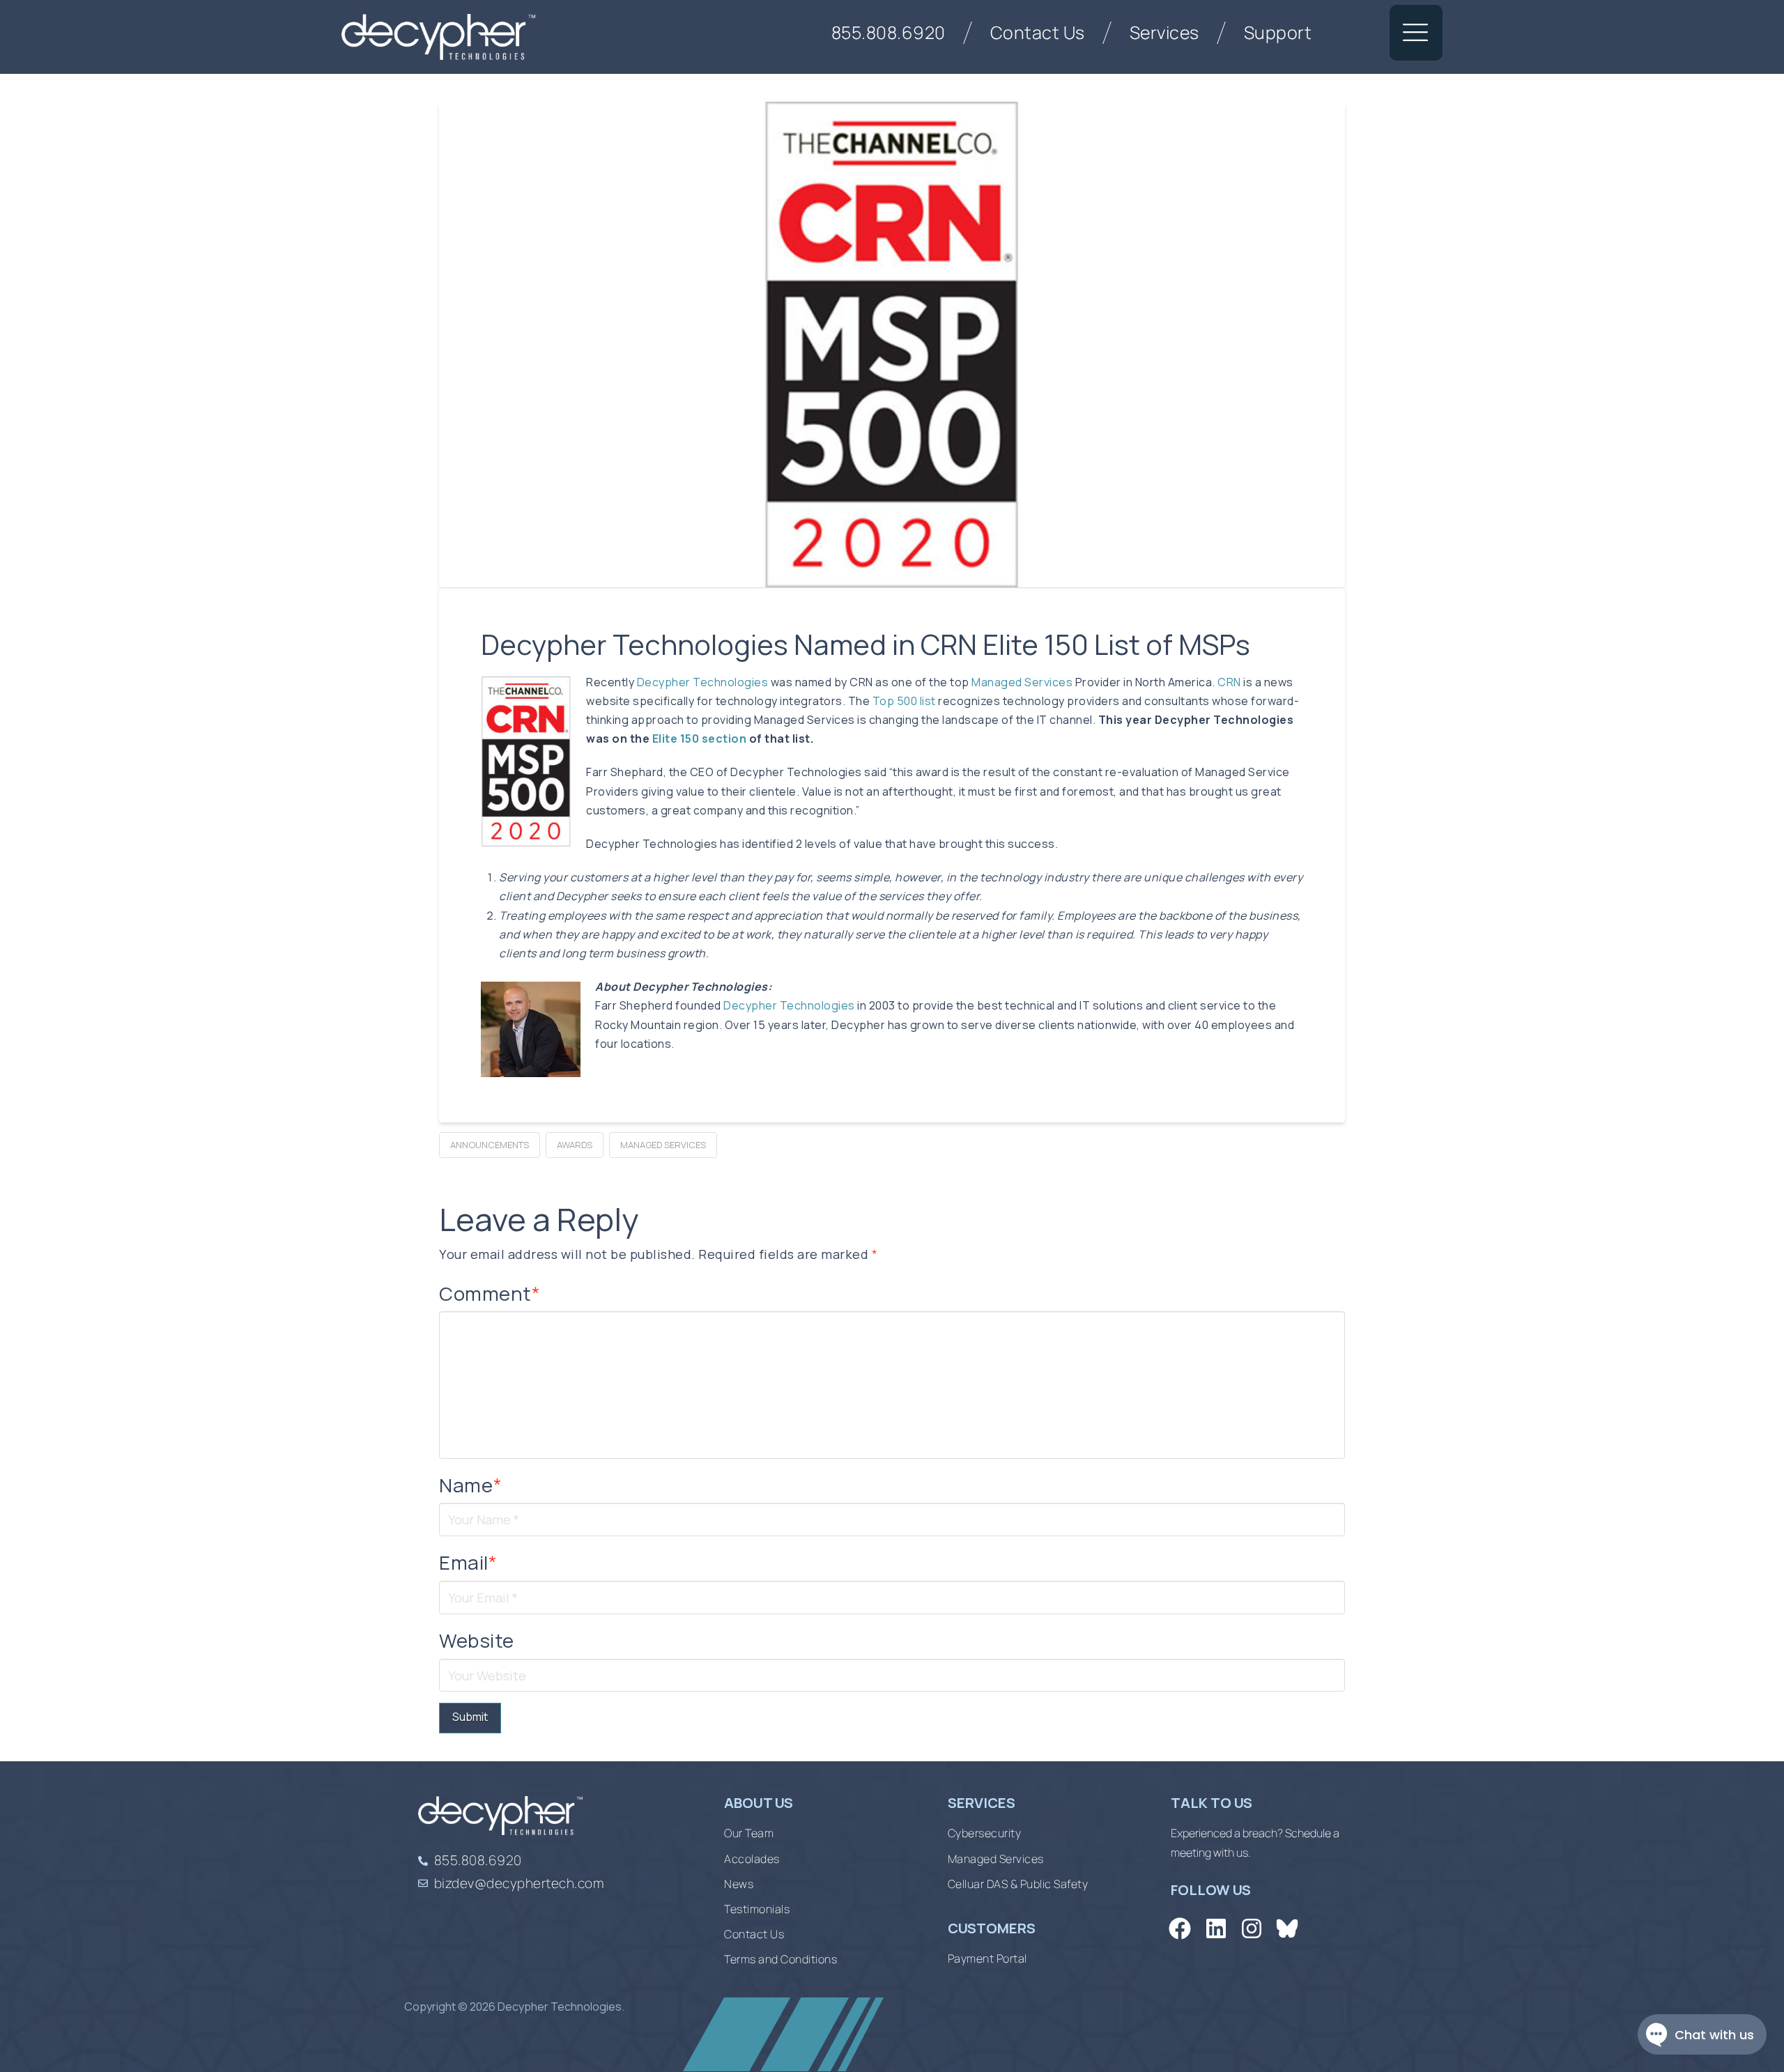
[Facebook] (1180, 1929)
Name (470, 1485)
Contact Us (1038, 32)
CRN (1229, 682)
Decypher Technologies (704, 682)
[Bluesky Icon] (1287, 1929)
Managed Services (1022, 682)
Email (468, 1562)
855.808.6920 (889, 32)
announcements (490, 1145)
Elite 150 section (700, 739)
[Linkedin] (1216, 1929)
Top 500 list (904, 701)
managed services (663, 1145)
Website (477, 1640)
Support (1278, 32)
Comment (490, 1293)
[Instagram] (1251, 1929)
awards (575, 1145)
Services (1164, 32)
